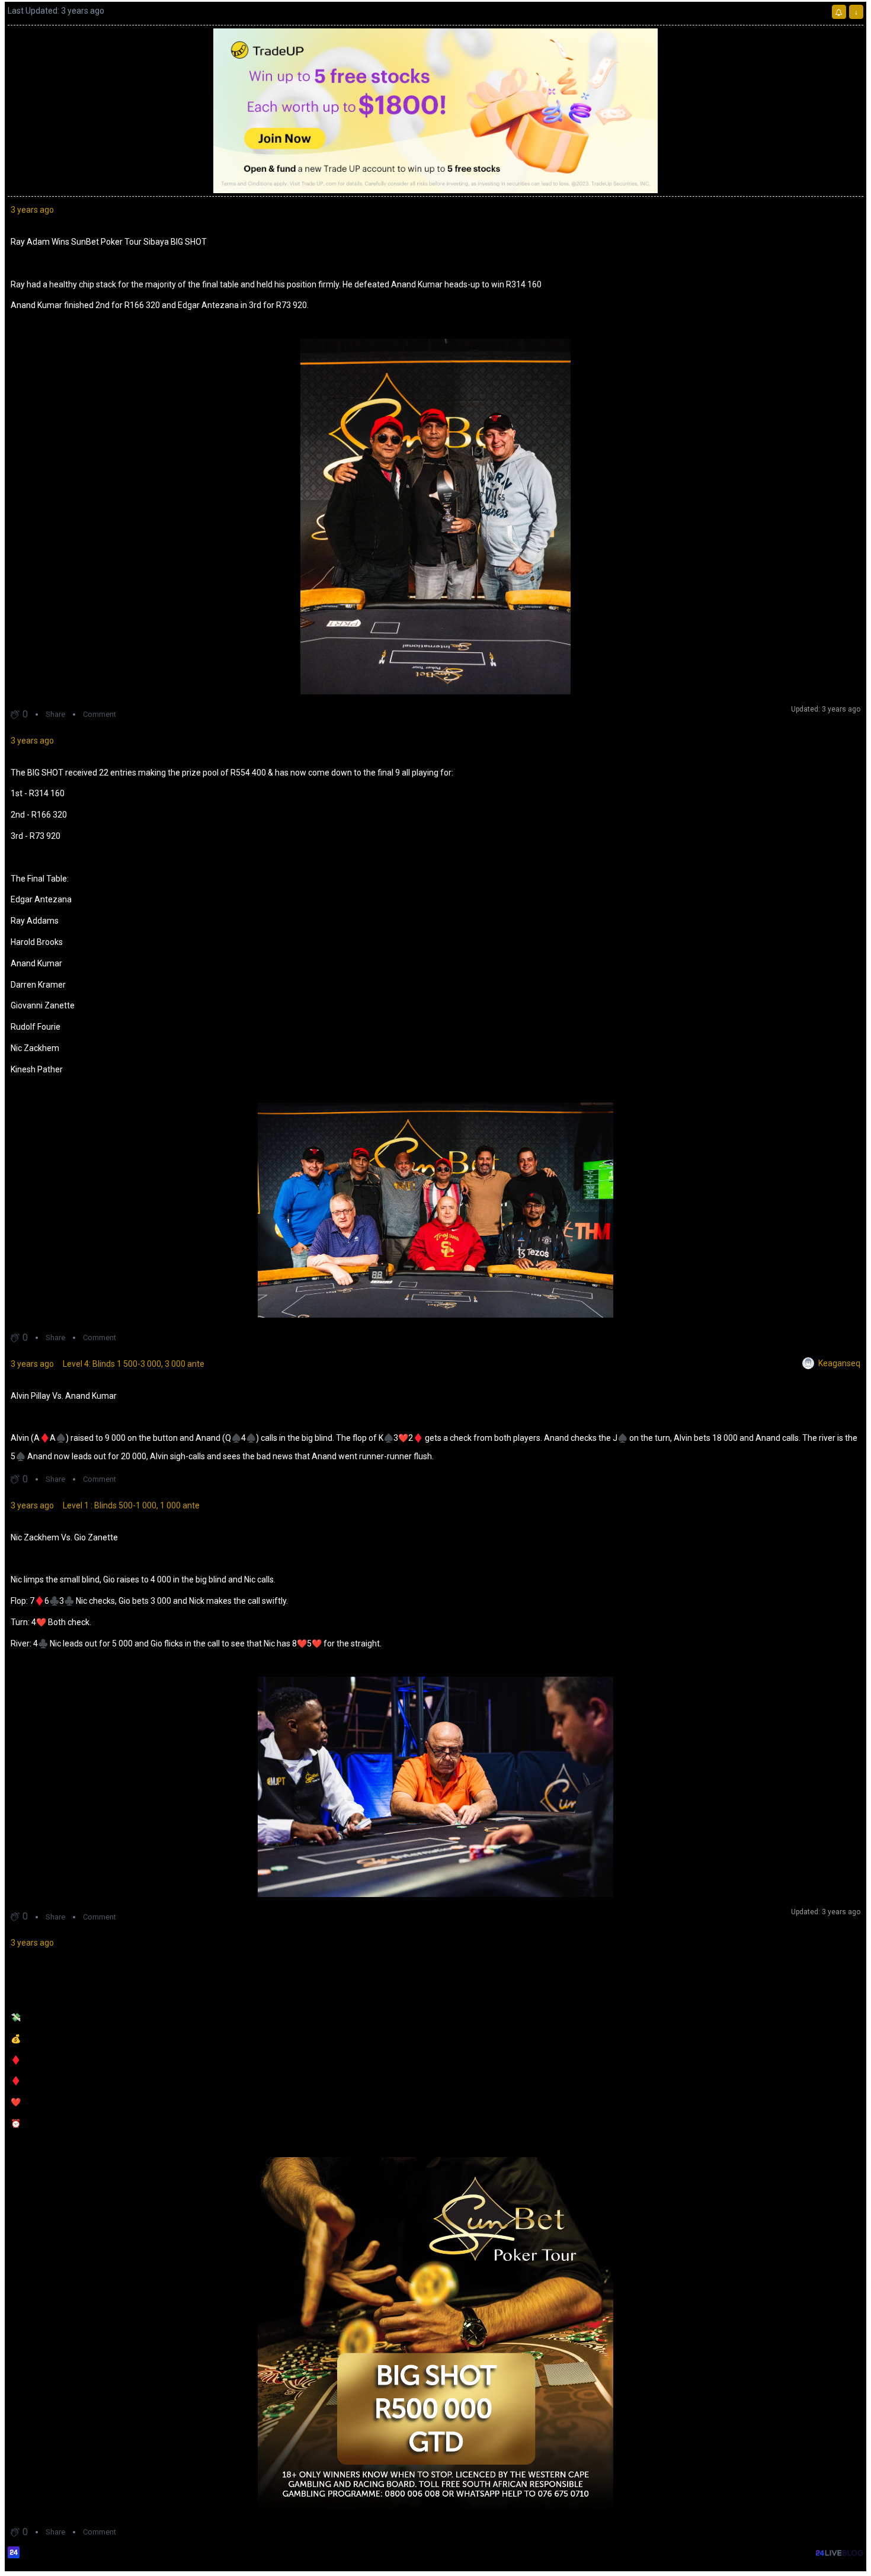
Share (55, 714)
